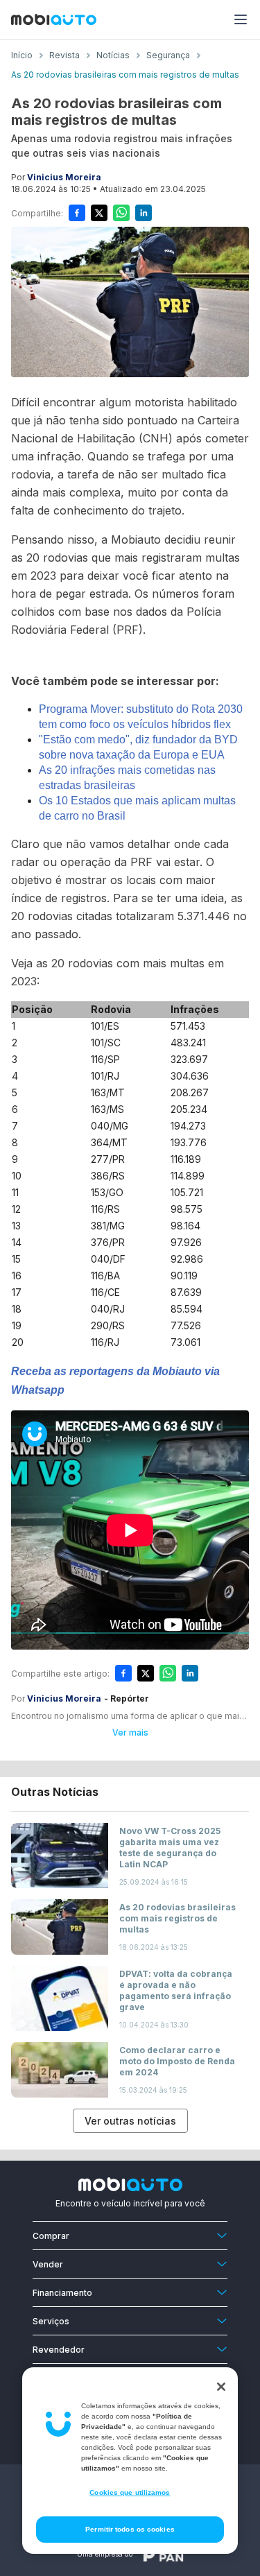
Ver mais (130, 1732)
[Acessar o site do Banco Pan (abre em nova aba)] (164, 2554)
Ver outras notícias (130, 2121)
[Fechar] (221, 2387)
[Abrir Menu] (241, 19)
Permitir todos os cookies (130, 2529)
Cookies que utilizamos (130, 2492)
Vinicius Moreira (64, 177)
